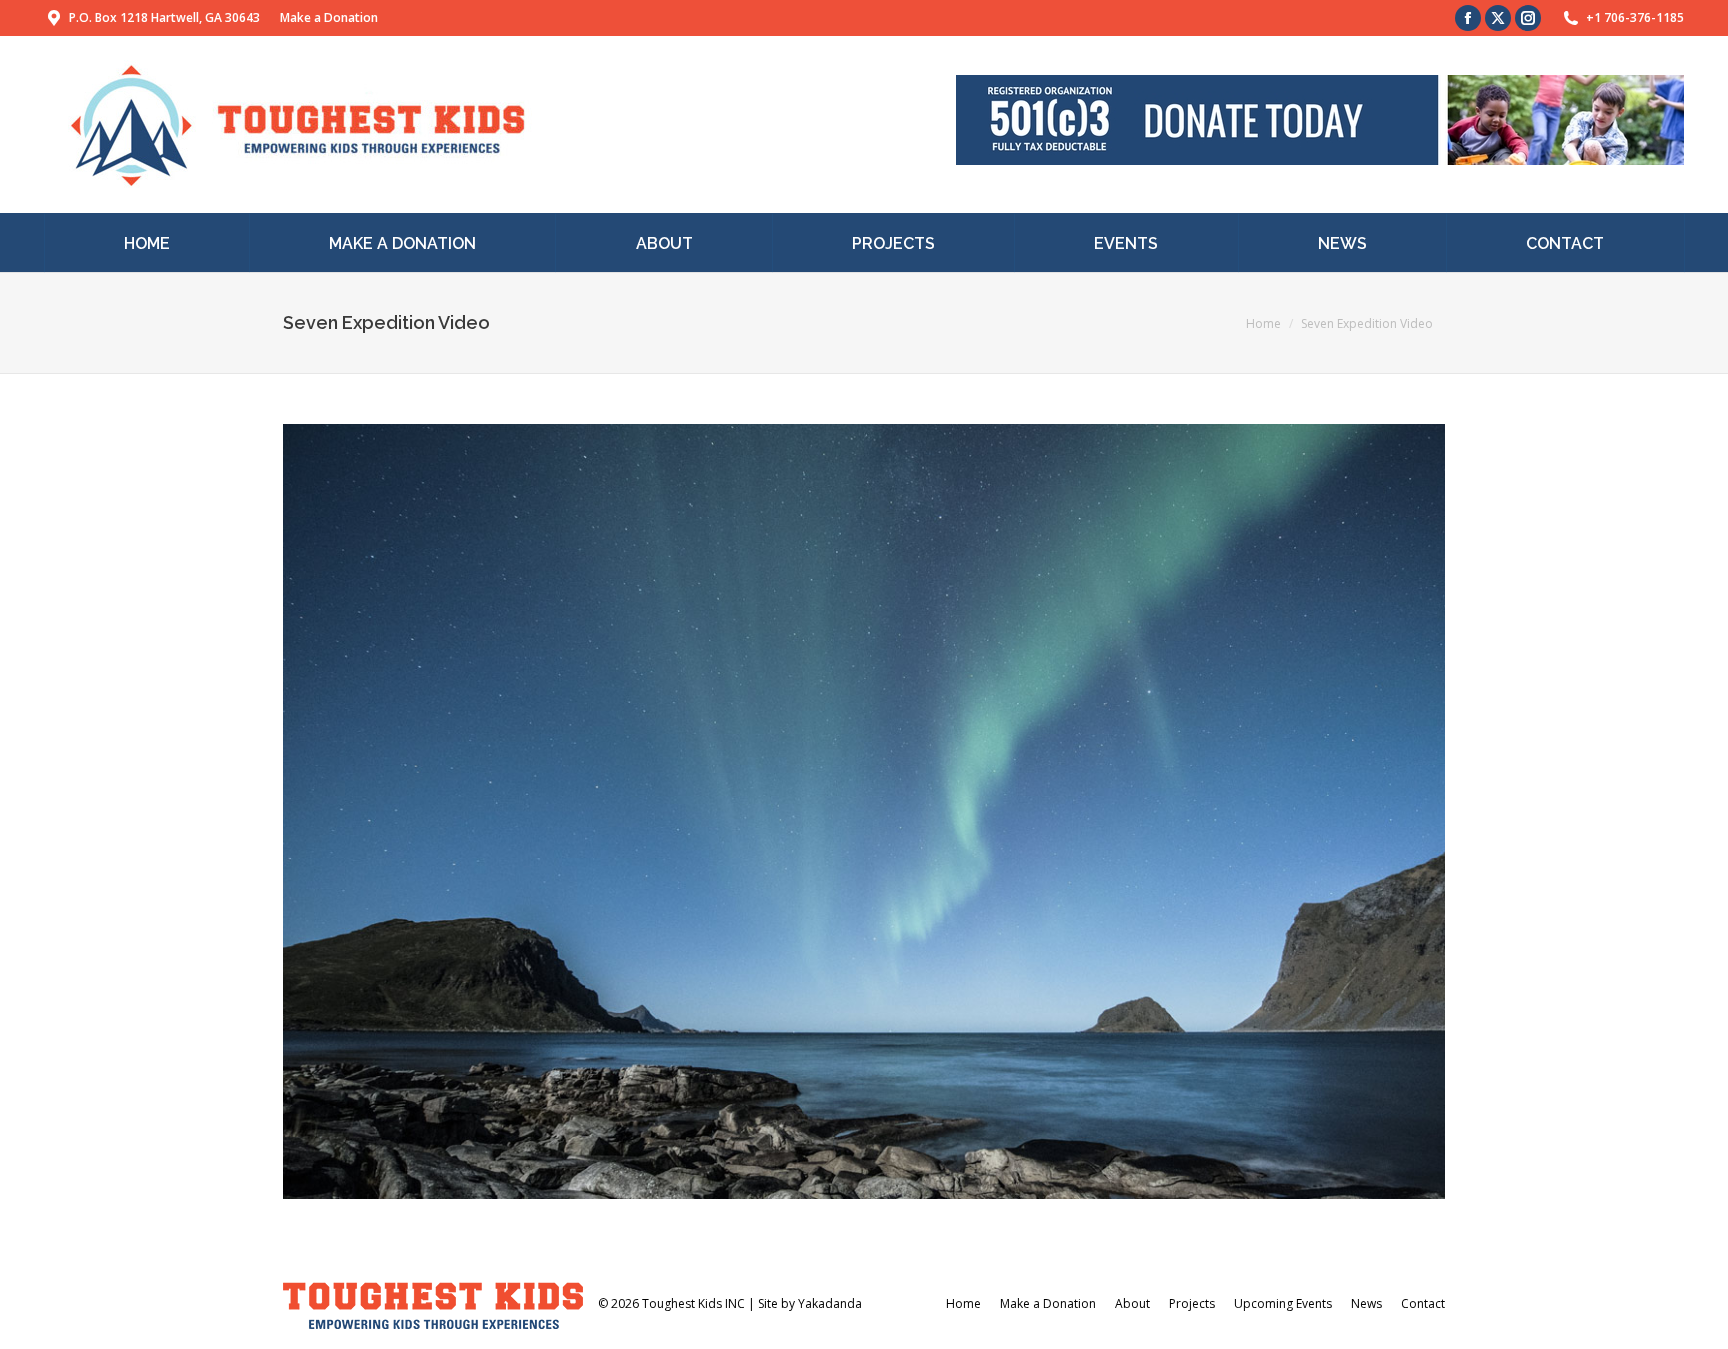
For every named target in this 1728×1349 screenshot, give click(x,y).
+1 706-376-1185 (1635, 17)
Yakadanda (830, 1303)
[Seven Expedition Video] (864, 811)
